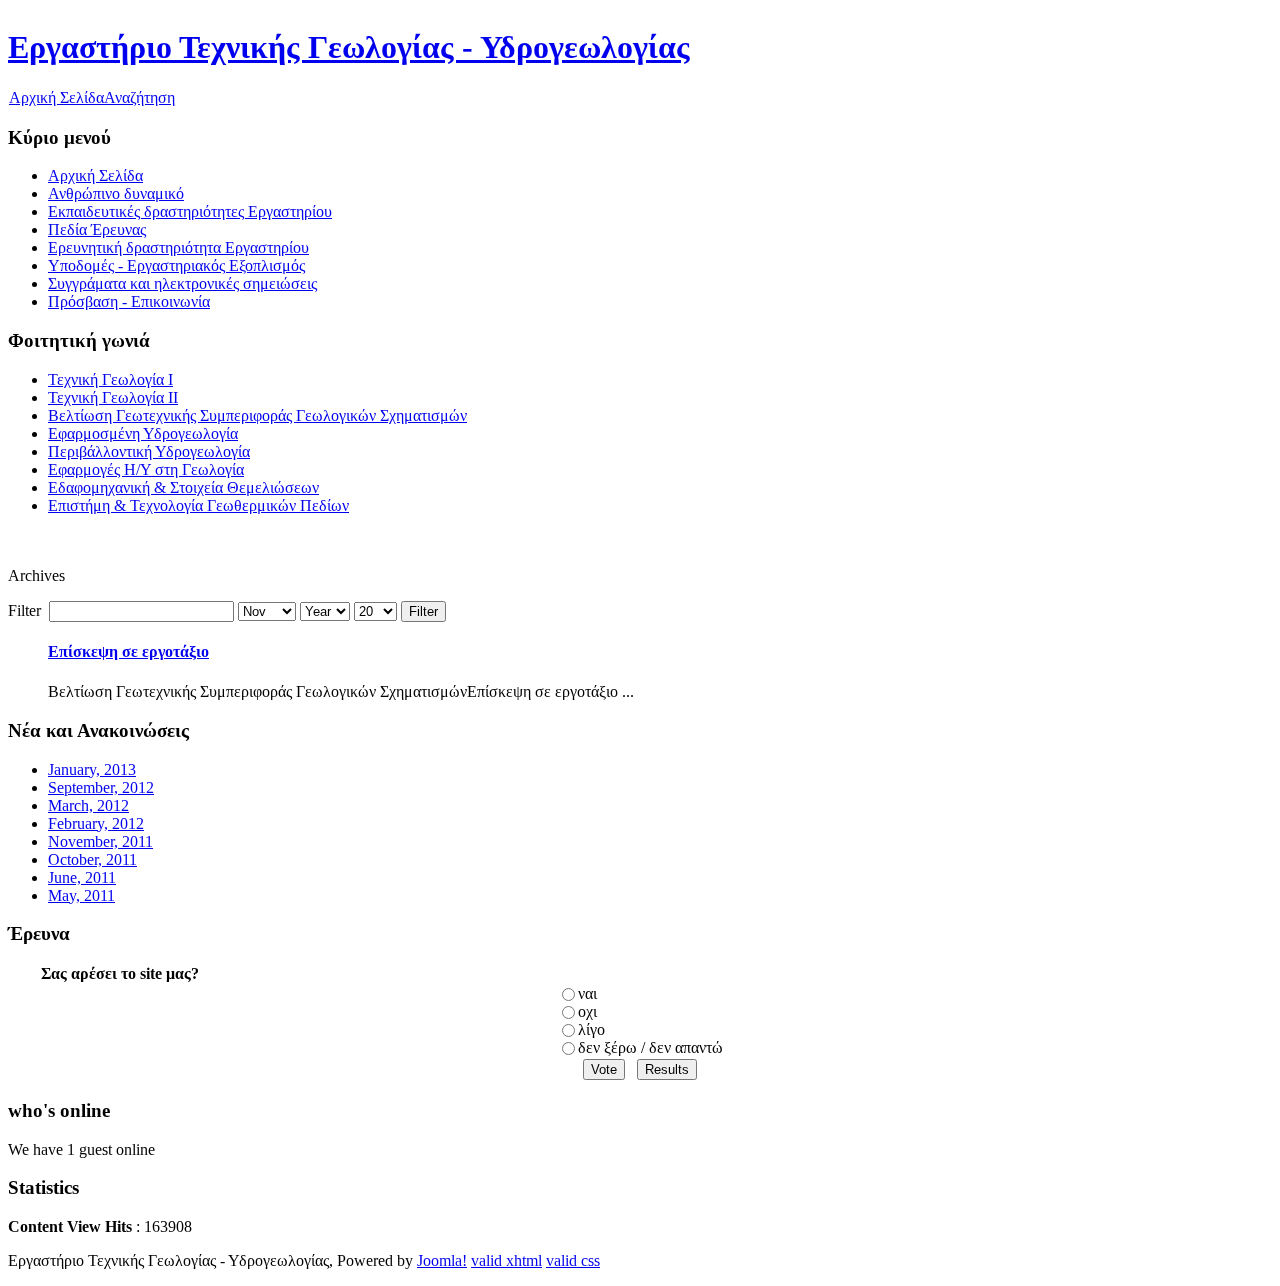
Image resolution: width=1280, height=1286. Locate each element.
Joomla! (442, 1260)
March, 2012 (88, 805)
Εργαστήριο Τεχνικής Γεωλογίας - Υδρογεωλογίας (349, 47)
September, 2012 (101, 787)
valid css (573, 1260)
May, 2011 (81, 895)
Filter (423, 611)
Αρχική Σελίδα (56, 97)
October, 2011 (92, 859)
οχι (587, 1011)
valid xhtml (506, 1260)
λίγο (591, 1029)
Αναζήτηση (139, 97)
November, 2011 (100, 841)
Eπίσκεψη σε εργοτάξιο (128, 651)
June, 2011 (82, 877)
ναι (587, 993)
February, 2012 (96, 823)
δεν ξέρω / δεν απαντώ (650, 1047)
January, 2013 (92, 769)
